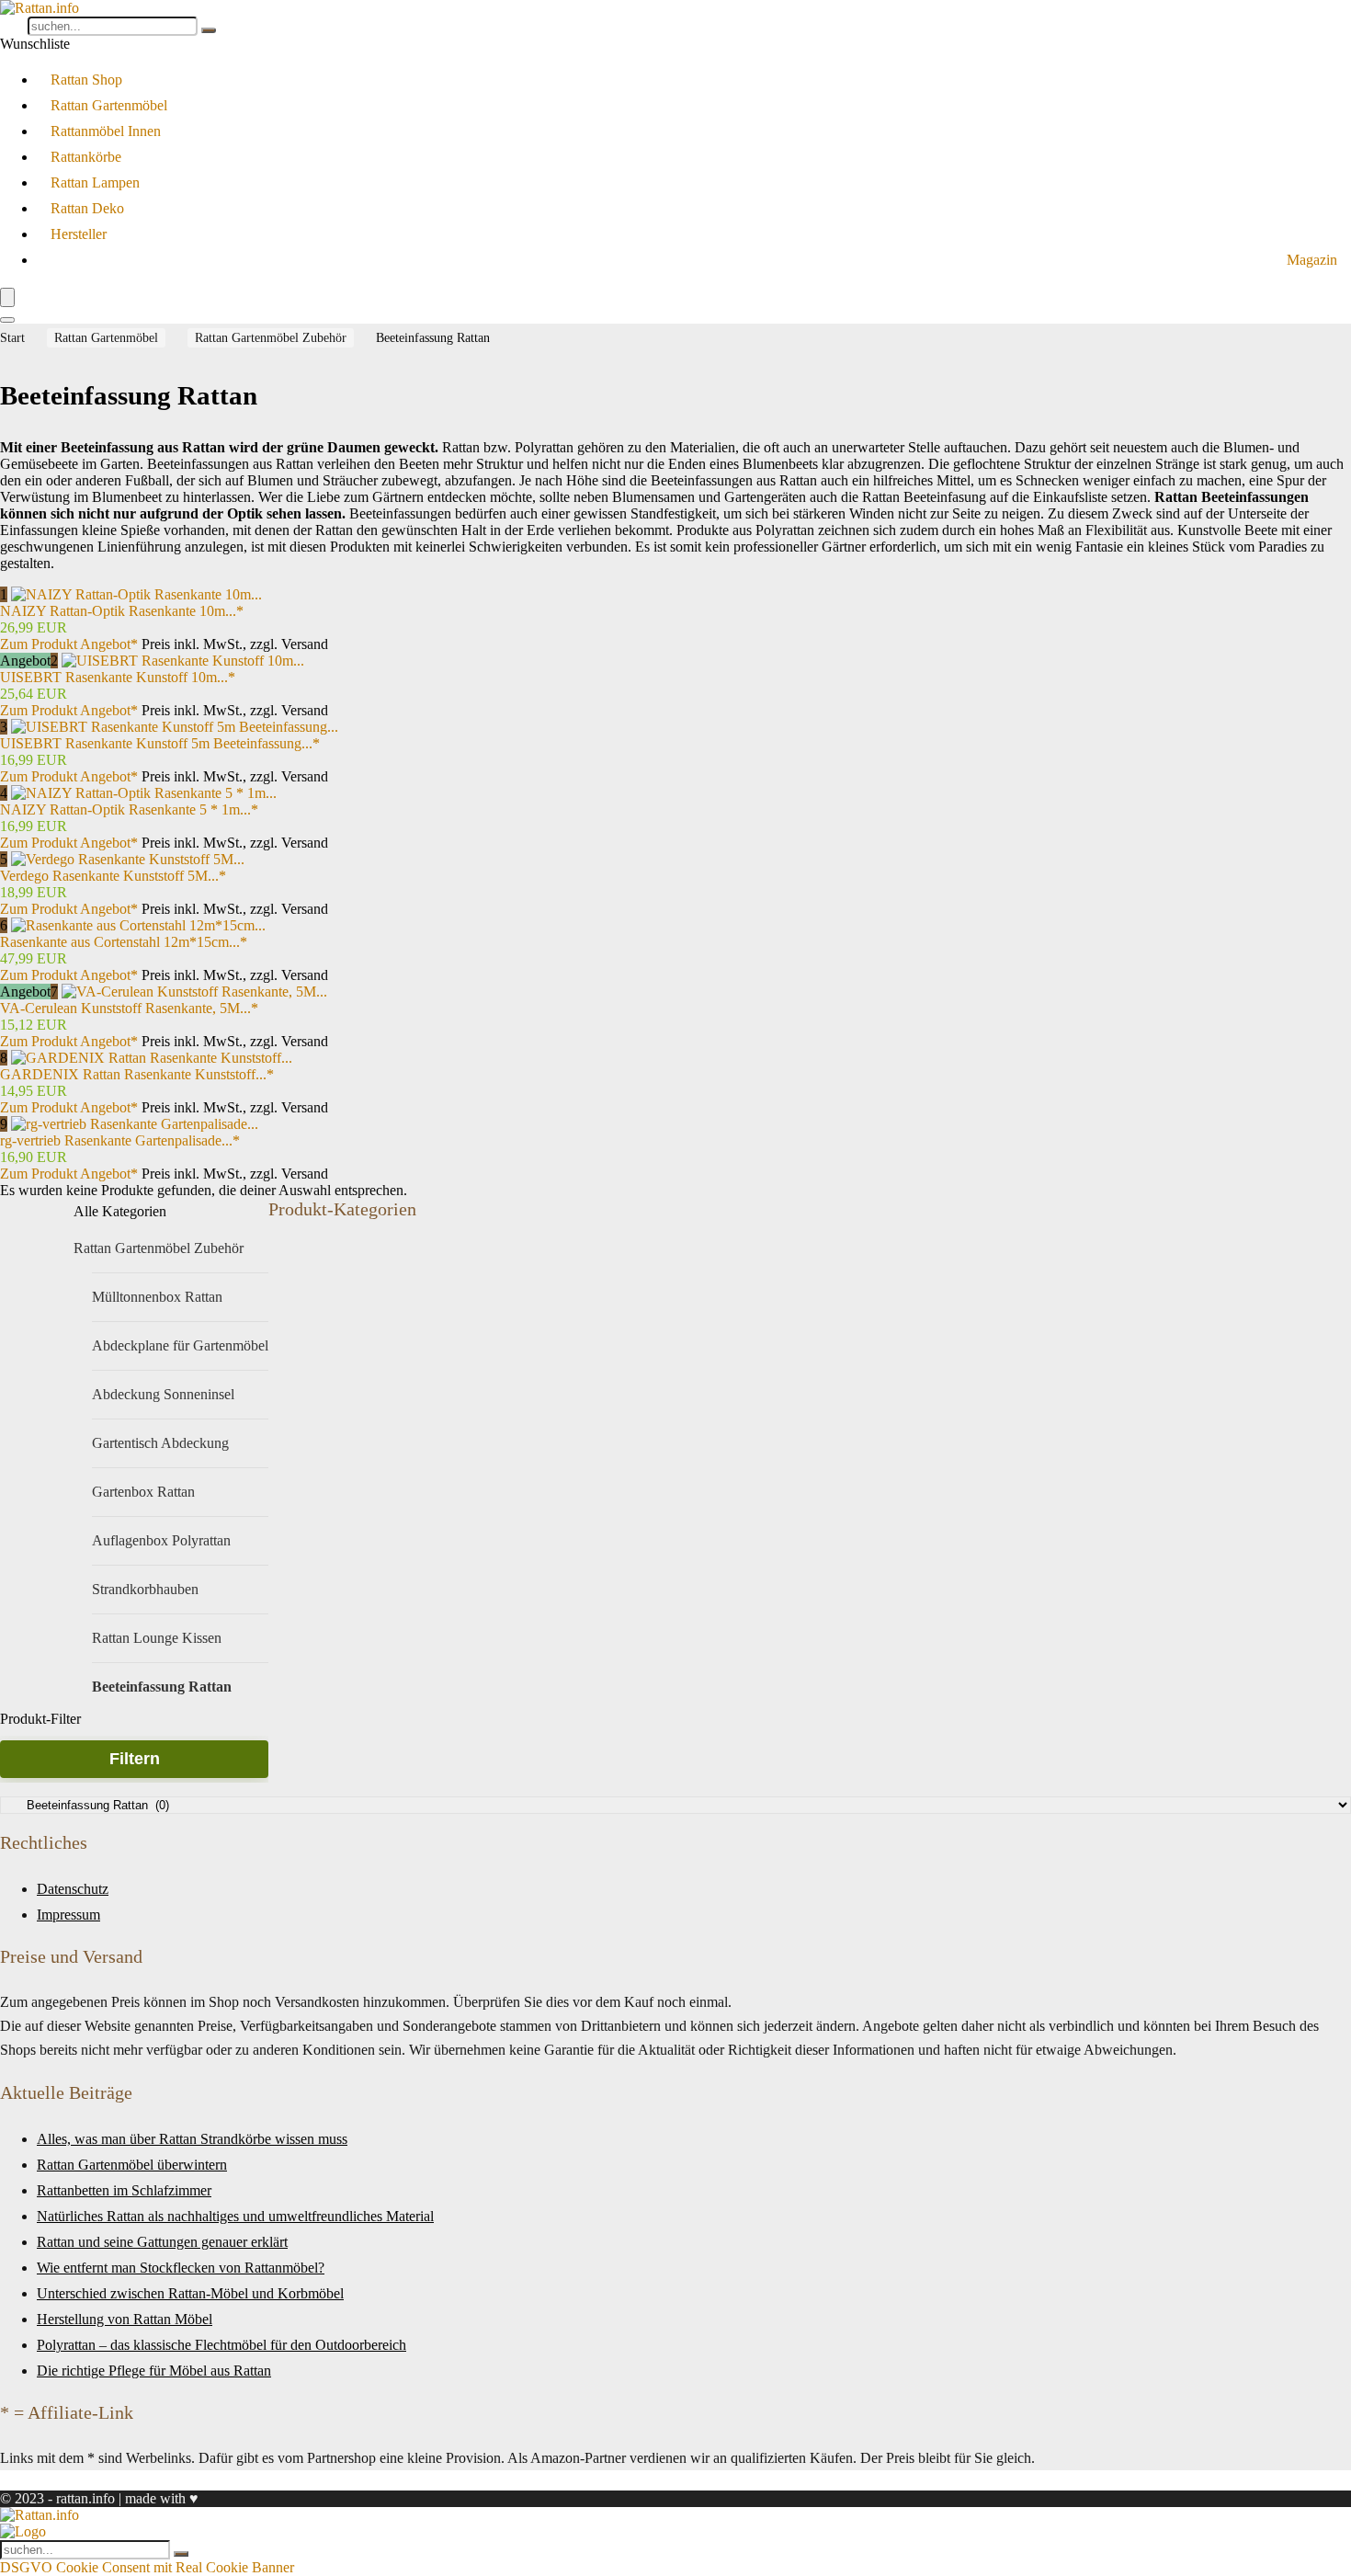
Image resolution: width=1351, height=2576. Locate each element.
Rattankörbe (86, 157)
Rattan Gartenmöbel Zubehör (271, 338)
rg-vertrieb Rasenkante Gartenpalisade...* (120, 1140)
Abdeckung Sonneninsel (163, 1394)
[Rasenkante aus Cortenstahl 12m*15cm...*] (138, 925)
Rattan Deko (87, 208)
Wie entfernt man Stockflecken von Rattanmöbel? (181, 2268)
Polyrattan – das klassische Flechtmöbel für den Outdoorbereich (221, 2345)
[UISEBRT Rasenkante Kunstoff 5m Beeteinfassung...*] (175, 727)
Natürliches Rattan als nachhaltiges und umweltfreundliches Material (235, 2216)
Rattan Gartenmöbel (109, 105)
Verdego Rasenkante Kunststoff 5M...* (113, 876)
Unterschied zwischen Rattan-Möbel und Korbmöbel (190, 2293)
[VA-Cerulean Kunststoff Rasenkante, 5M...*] (194, 992)
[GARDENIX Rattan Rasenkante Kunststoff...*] (152, 1058)
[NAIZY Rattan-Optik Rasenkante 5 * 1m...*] (144, 793)
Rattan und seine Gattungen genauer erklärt (162, 2242)
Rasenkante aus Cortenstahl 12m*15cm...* (124, 942)
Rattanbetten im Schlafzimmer (124, 2190)
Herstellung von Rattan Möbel (125, 2319)
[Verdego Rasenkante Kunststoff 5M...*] (128, 859)
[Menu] (7, 297)
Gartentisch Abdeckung (160, 1443)
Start (12, 338)
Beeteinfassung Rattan (162, 1687)
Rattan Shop (86, 80)
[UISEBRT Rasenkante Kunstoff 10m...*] (183, 661)
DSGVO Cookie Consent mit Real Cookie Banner (147, 2567)
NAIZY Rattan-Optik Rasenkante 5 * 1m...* (129, 809)
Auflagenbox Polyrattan (161, 1540)
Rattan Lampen (95, 182)
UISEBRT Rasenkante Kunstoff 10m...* (118, 677)
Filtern (135, 1759)
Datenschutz (73, 1889)
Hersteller (79, 234)
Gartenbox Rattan (143, 1492)
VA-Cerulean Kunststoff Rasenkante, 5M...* (129, 1008)
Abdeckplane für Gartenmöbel (180, 1345)
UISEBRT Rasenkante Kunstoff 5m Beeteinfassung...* (160, 743)
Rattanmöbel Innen (106, 131)
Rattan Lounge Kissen (157, 1638)
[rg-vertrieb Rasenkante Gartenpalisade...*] (135, 1124)
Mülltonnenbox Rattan (157, 1297)
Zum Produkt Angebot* (69, 644)
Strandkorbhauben (145, 1589)
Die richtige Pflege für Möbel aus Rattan (154, 2371)
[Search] (7, 320)
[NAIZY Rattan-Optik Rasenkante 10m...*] (136, 594)
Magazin (1312, 260)
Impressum (68, 1915)
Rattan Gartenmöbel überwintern (132, 2165)
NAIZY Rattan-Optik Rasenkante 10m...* (122, 611)
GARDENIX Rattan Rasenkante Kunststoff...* (137, 1074)
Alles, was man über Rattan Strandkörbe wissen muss (192, 2139)
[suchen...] (209, 30)
